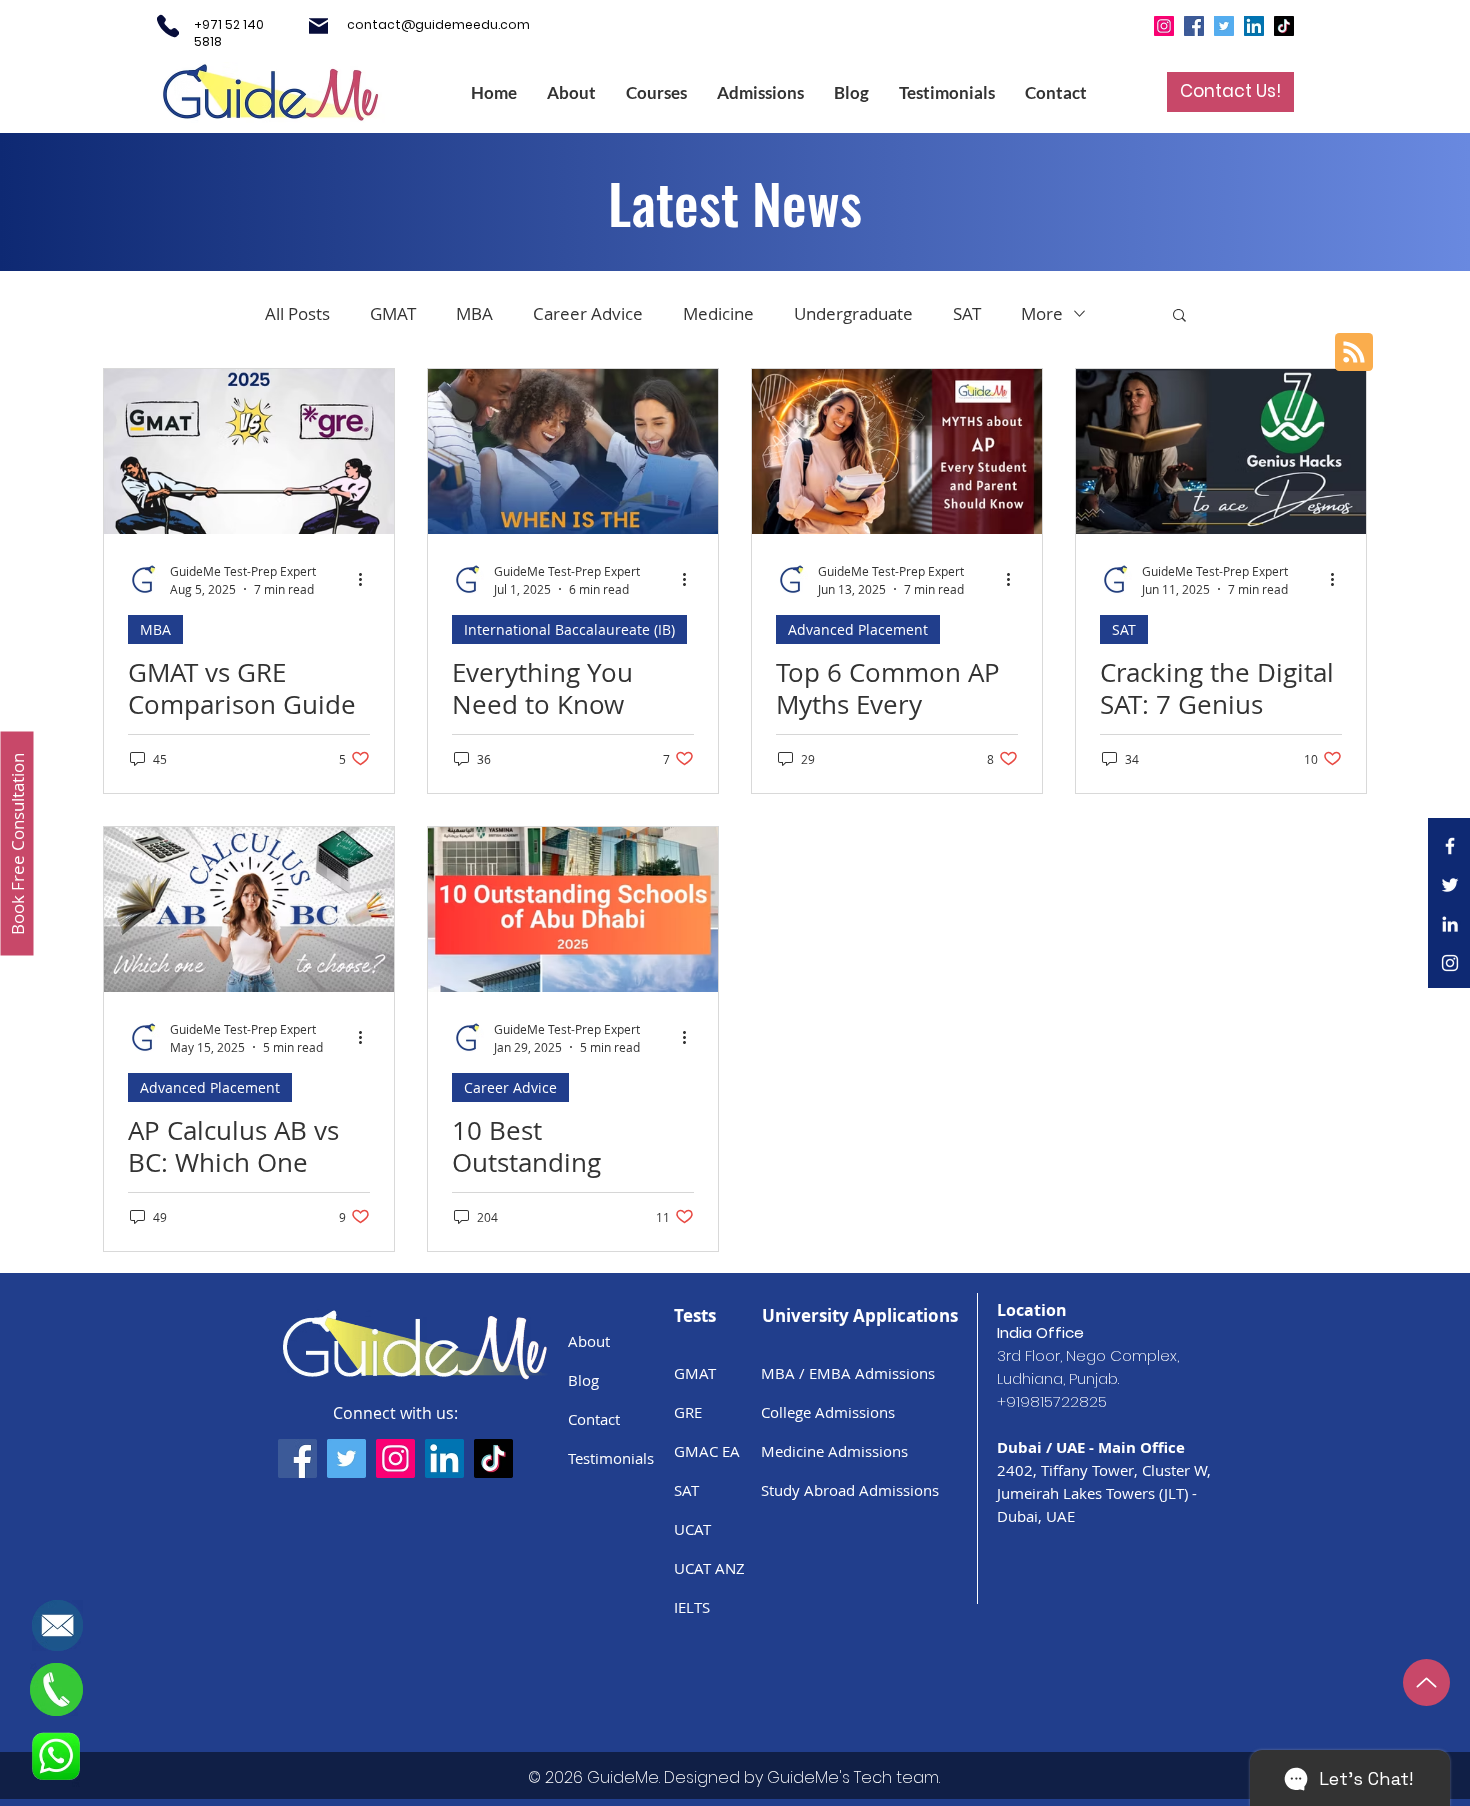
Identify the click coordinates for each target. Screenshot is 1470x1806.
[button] (1439, 1054)
